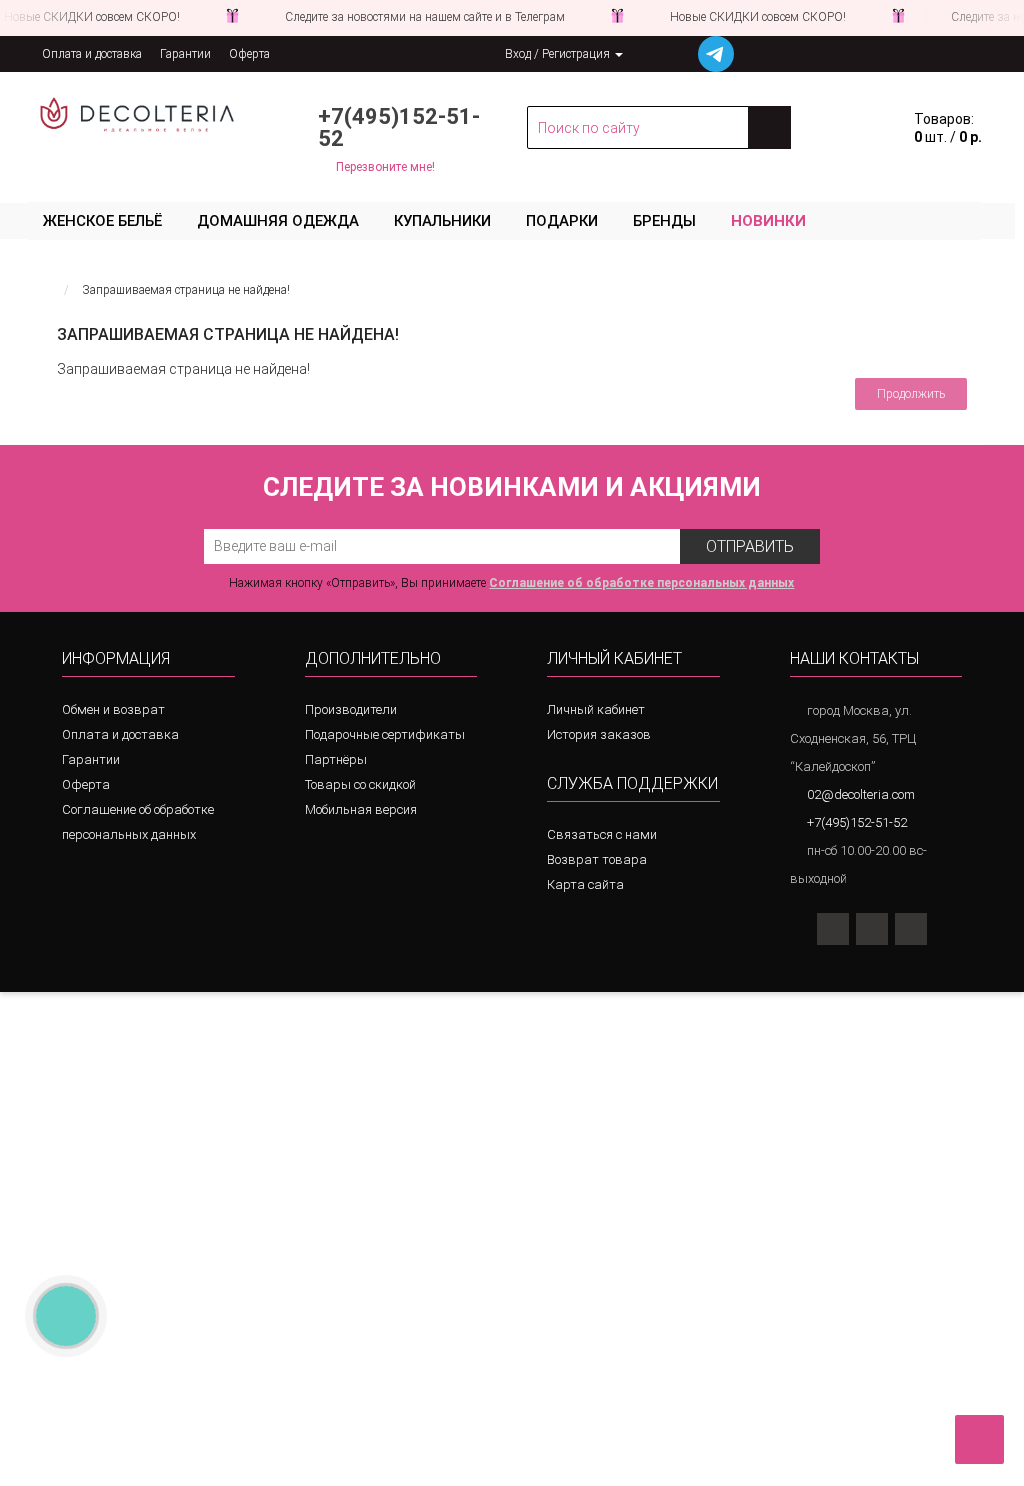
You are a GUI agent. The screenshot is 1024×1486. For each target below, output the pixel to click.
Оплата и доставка (92, 54)
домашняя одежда (278, 221)
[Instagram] (833, 929)
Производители (351, 709)
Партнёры (336, 759)
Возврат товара (597, 859)
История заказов (599, 734)
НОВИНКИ (768, 221)
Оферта (249, 54)
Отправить (750, 546)
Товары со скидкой (360, 784)
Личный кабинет (596, 709)
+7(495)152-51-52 (399, 127)
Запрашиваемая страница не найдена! (186, 290)
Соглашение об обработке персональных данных (138, 822)
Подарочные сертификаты (385, 734)
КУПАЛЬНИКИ (442, 221)
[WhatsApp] (872, 929)
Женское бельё (102, 221)
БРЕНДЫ (664, 221)
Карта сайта (585, 884)
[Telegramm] (716, 54)
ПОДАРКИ (562, 221)
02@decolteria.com (861, 794)
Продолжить (911, 394)
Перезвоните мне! (385, 167)
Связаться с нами (602, 834)
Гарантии (185, 54)
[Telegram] (911, 929)
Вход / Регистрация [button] (559, 54)
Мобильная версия (361, 809)
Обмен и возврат (113, 709)
